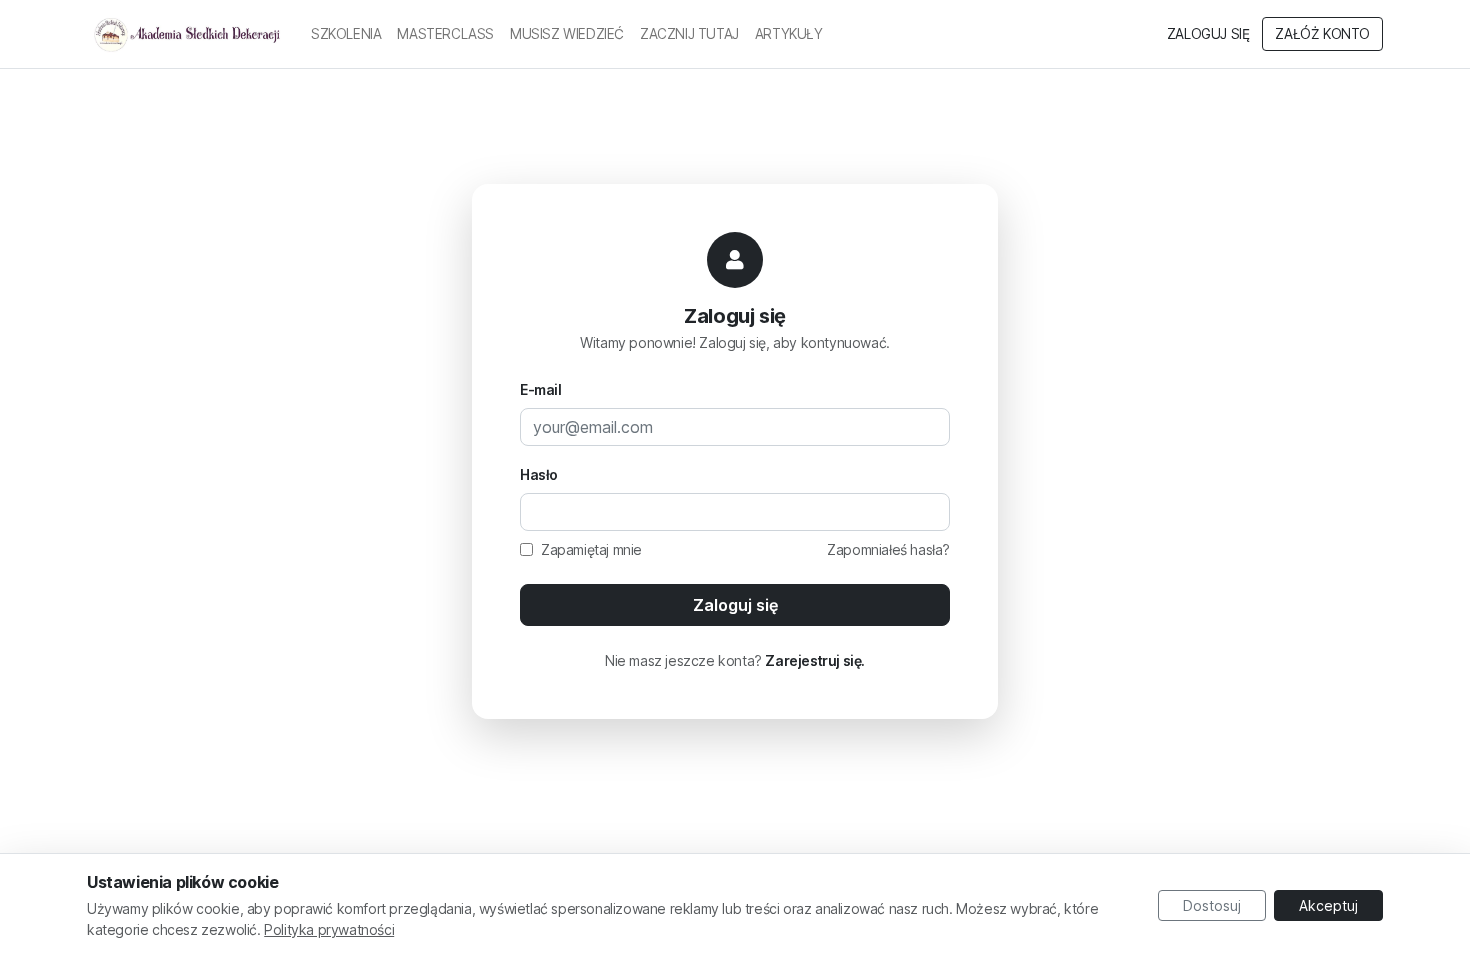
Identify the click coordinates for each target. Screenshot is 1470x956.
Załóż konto (1322, 34)
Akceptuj (1328, 905)
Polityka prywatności (329, 929)
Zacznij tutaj (689, 34)
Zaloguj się (1208, 34)
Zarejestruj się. (815, 660)
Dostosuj (1212, 905)
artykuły (789, 34)
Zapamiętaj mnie (591, 549)
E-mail (541, 389)
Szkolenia (346, 34)
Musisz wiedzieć (567, 34)
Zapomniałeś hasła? (888, 549)
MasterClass (445, 34)
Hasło (539, 474)
